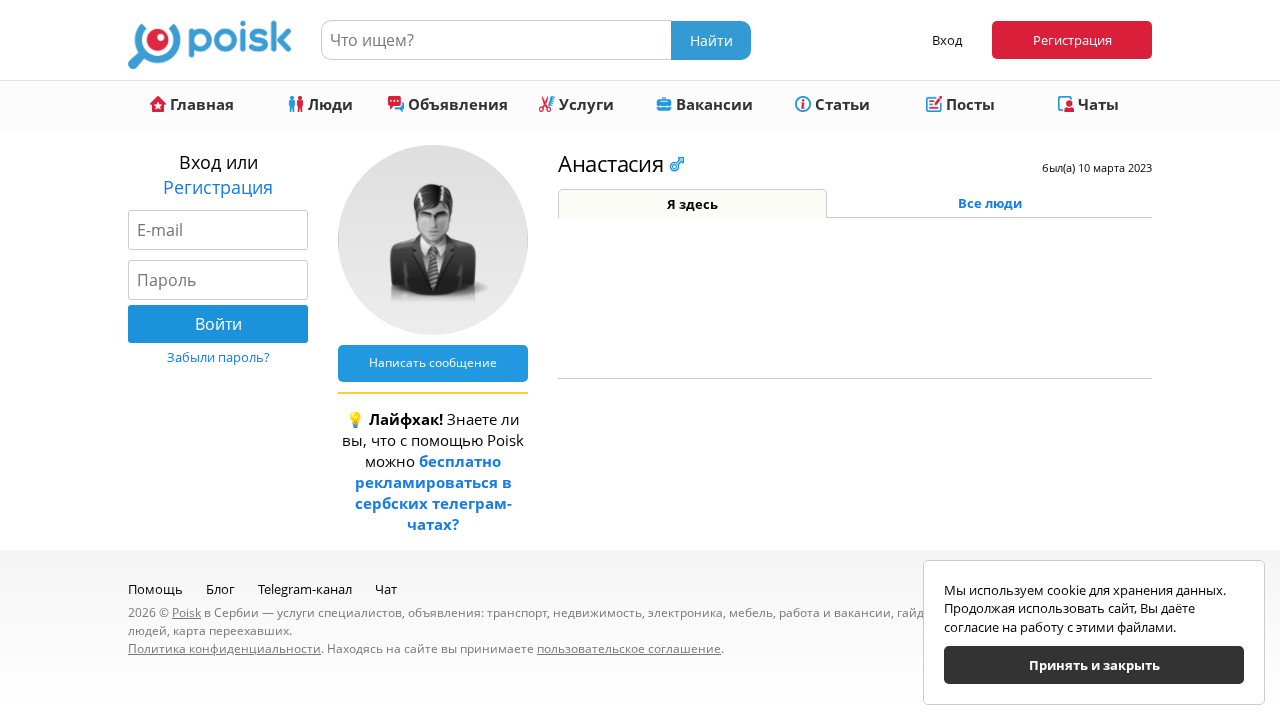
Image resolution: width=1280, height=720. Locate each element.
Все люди (990, 203)
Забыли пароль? (218, 357)
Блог (220, 589)
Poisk (186, 612)
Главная (200, 104)
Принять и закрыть (1094, 665)
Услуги (584, 104)
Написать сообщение (433, 362)
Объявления (456, 104)
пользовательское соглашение (629, 648)
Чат (386, 589)
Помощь (155, 589)
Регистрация (1072, 40)
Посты (968, 104)
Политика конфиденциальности (224, 648)
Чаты (1096, 104)
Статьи (840, 104)
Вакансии (712, 104)
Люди (328, 104)
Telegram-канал (305, 589)
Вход (947, 40)
